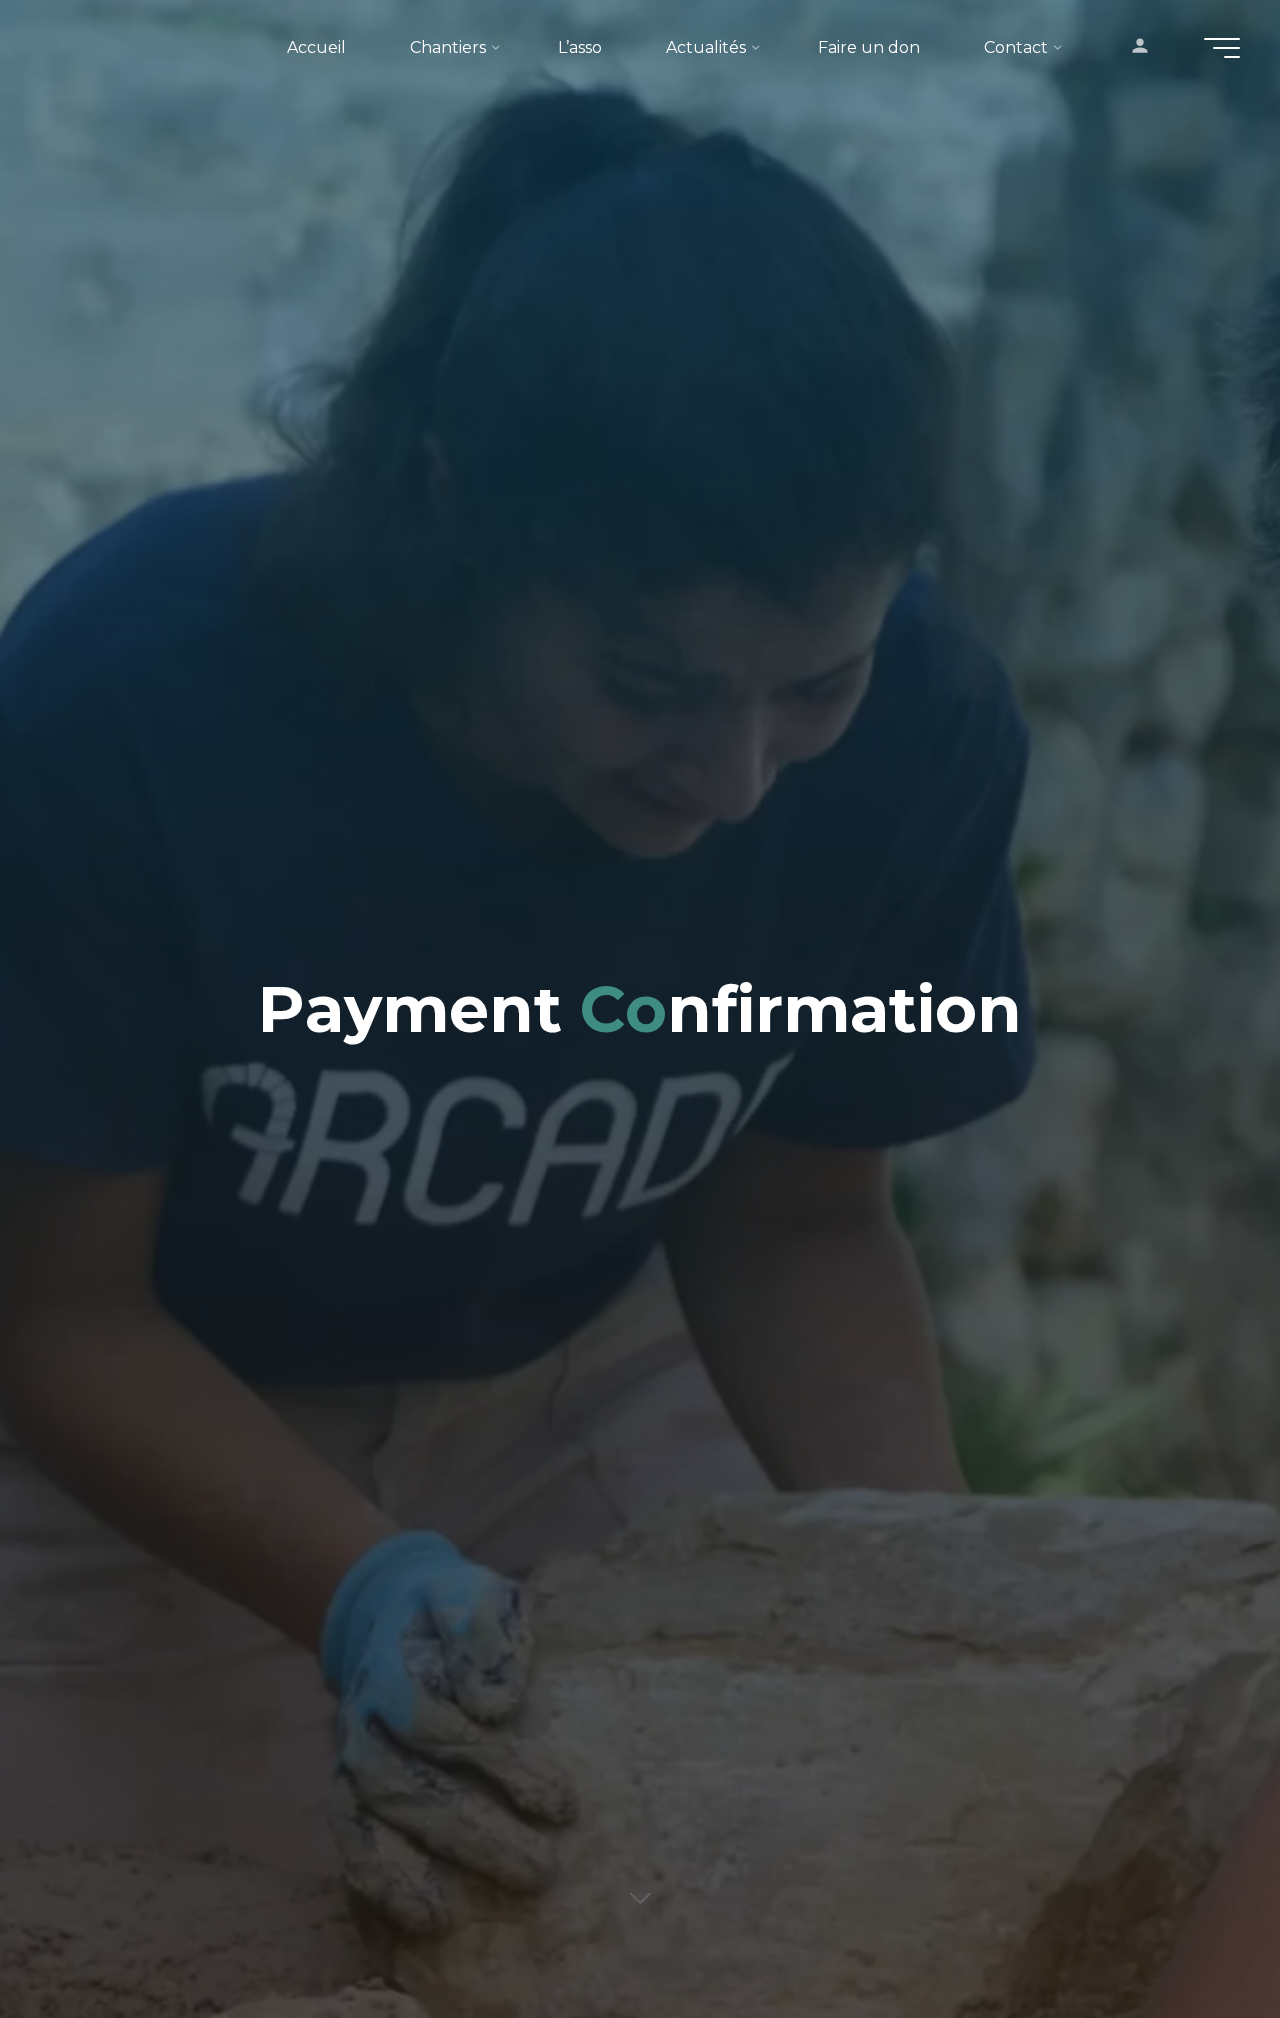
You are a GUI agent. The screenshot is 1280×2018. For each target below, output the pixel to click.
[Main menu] (1222, 48)
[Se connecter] (1140, 47)
